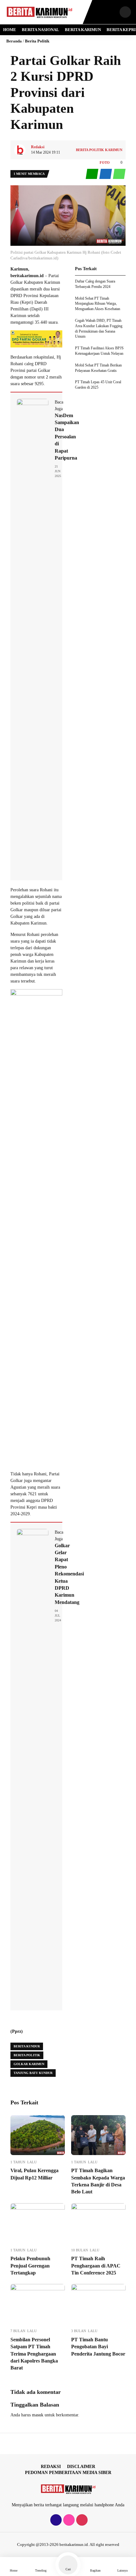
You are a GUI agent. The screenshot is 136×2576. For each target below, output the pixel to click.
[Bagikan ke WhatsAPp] (119, 174)
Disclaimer (81, 2467)
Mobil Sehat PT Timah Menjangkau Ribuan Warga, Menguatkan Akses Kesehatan (98, 304)
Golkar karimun (29, 2064)
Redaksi (51, 2467)
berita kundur (27, 2046)
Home (10, 30)
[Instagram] (68, 2520)
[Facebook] (55, 2520)
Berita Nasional (40, 30)
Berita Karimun (83, 30)
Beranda (14, 41)
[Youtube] (81, 2520)
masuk (38, 2415)
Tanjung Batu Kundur (33, 2073)
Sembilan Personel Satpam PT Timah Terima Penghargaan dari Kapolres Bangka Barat (34, 2354)
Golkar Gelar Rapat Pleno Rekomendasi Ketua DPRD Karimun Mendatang (69, 1574)
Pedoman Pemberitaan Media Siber (68, 2473)
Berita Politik (37, 41)
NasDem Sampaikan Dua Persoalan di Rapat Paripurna (67, 437)
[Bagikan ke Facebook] (106, 174)
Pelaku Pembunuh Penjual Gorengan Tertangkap (30, 2266)
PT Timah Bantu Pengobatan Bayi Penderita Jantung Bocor (98, 2347)
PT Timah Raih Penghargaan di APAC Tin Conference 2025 (96, 2266)
